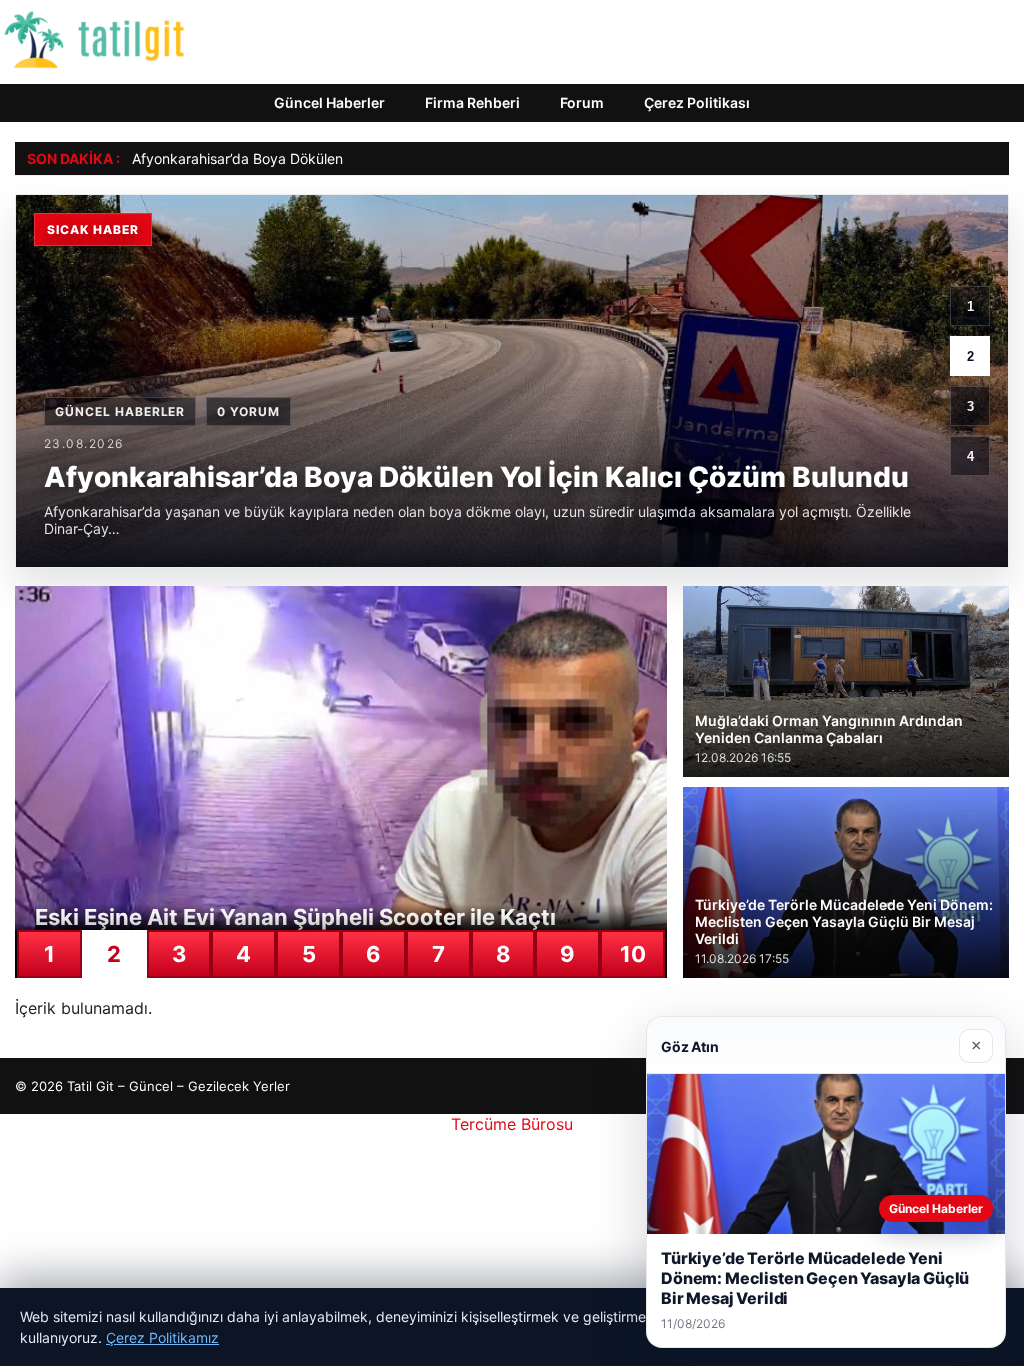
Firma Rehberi (472, 102)
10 (633, 954)
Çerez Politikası (697, 102)
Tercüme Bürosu (512, 1124)
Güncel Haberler (329, 102)
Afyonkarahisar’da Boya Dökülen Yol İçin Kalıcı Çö (292, 158)
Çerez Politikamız (162, 1337)
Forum (582, 102)
